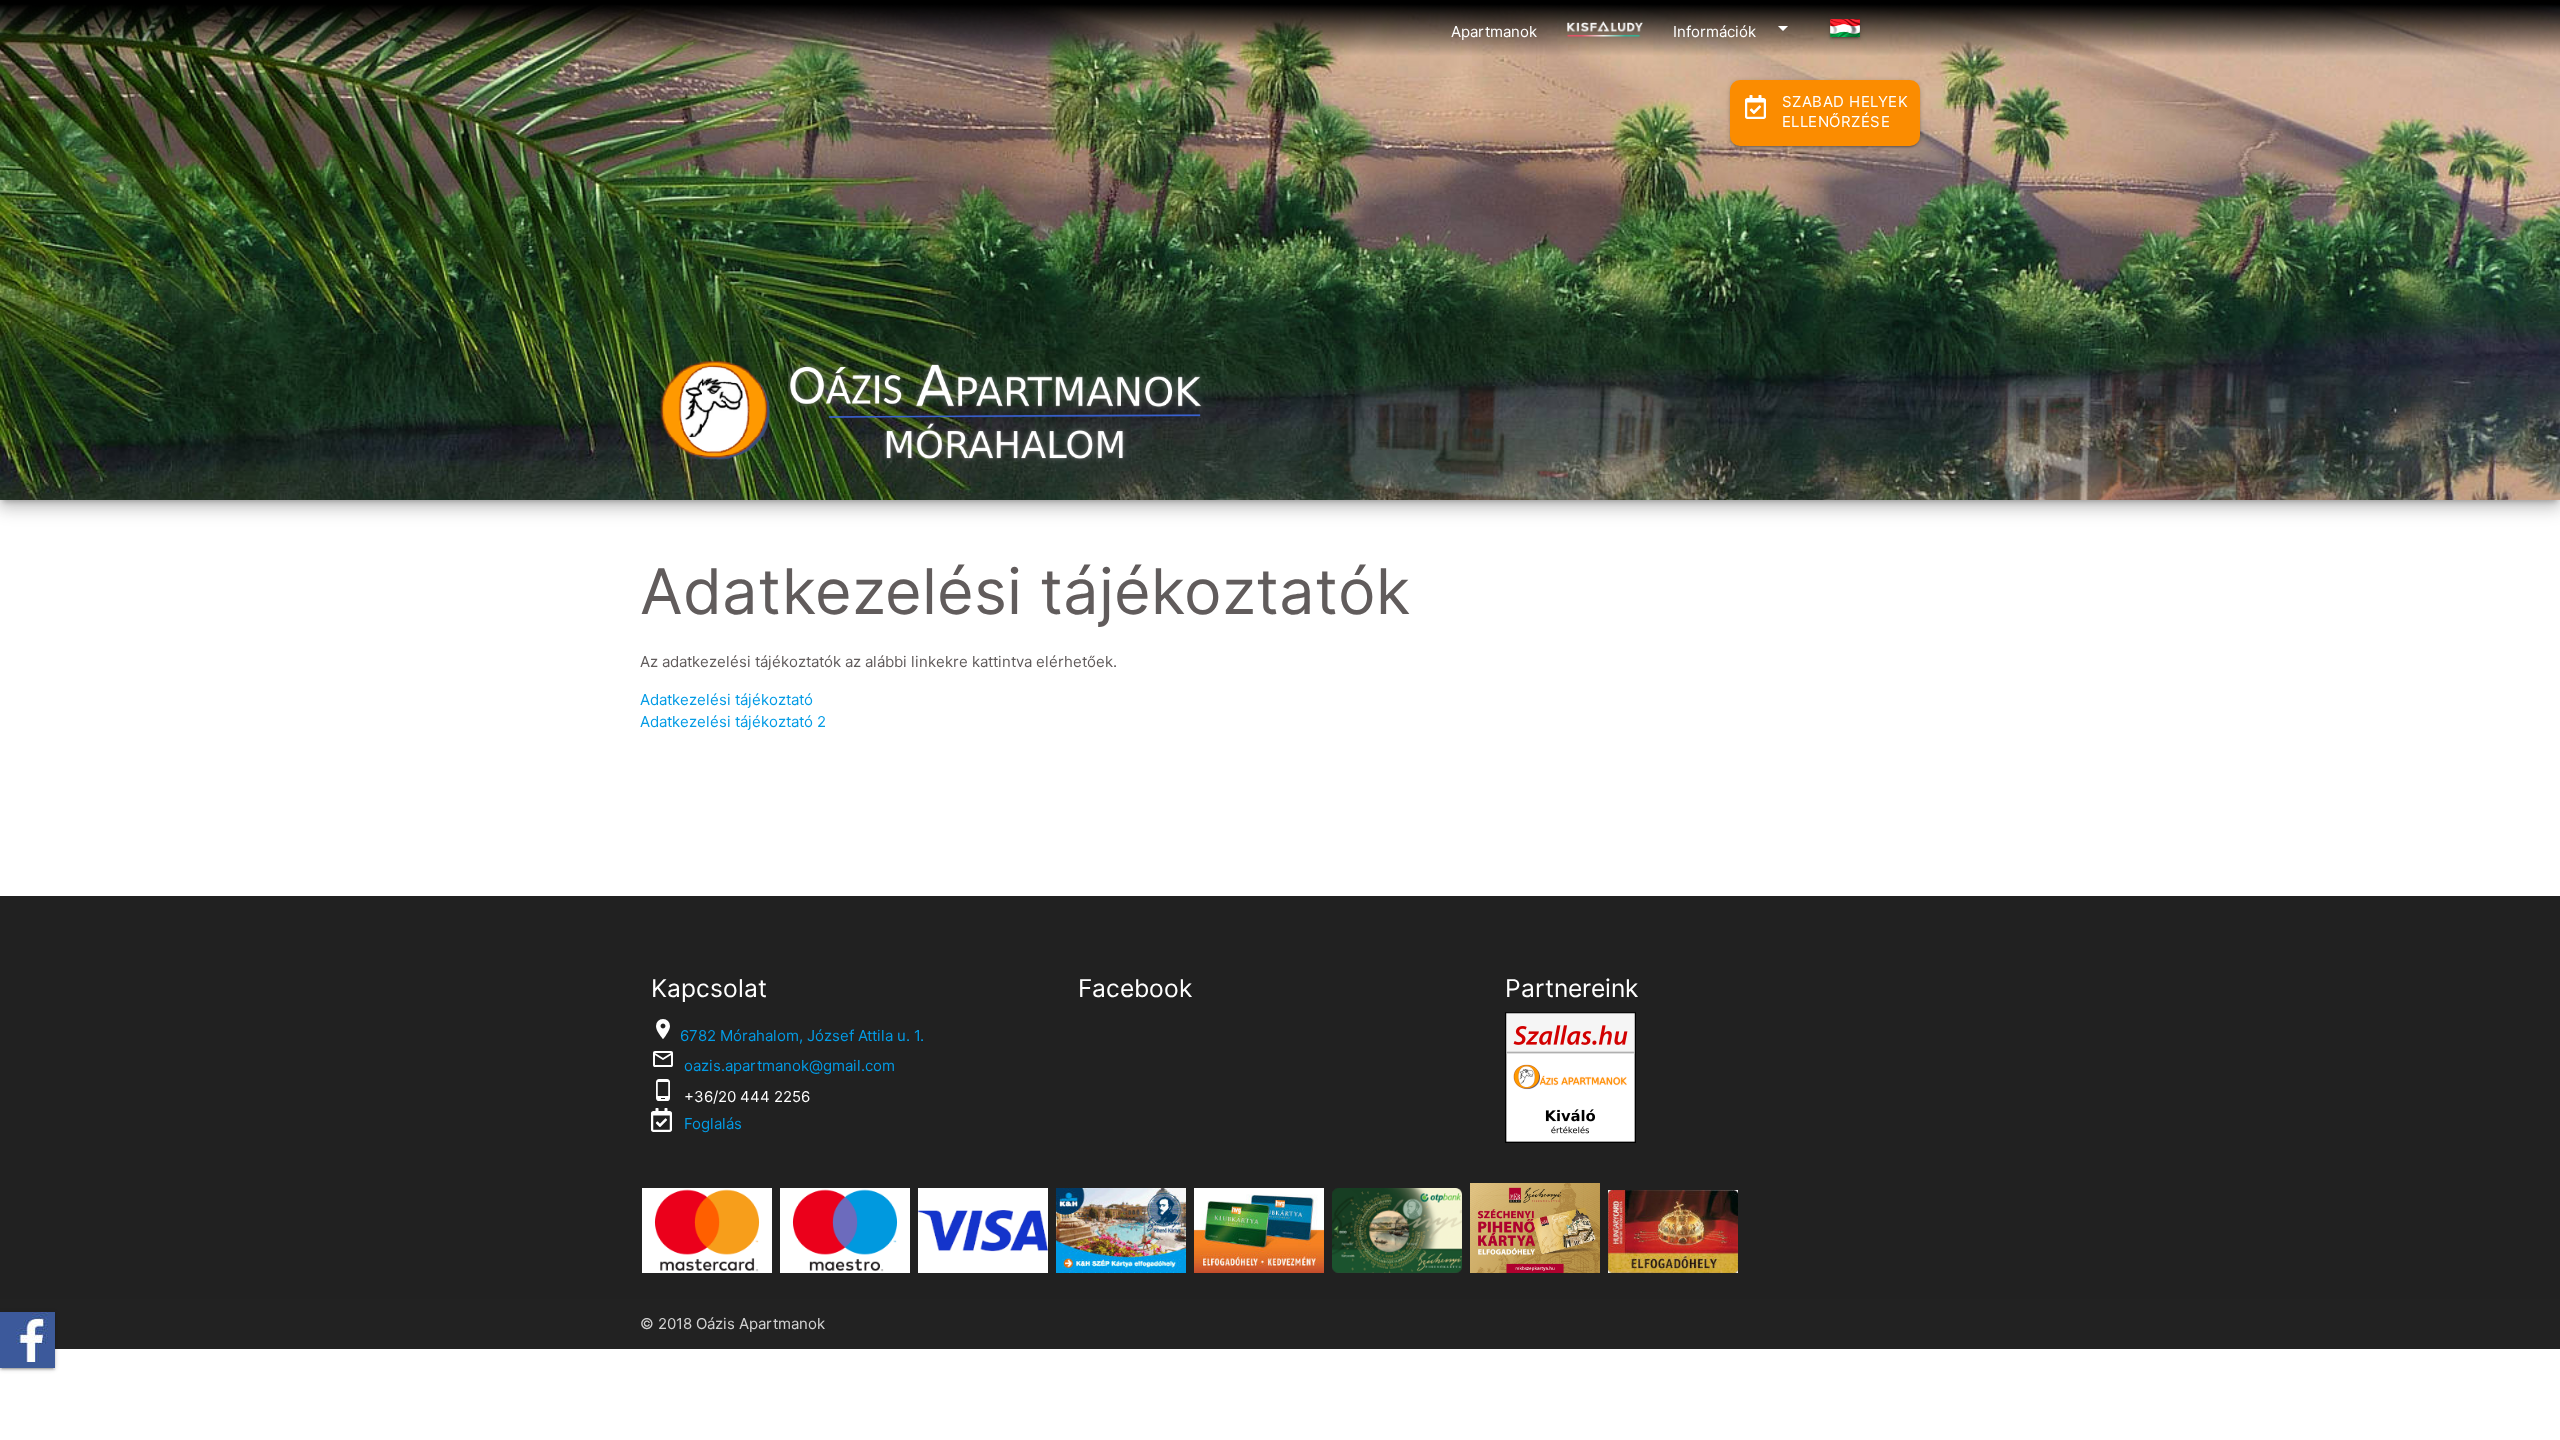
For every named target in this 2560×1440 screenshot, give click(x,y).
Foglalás (711, 1123)
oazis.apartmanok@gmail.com (789, 1065)
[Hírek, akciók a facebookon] (27, 1340)
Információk (1734, 28)
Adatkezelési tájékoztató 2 (733, 721)
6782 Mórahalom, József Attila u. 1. (802, 1035)
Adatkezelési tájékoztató (726, 699)
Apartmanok (1494, 31)
